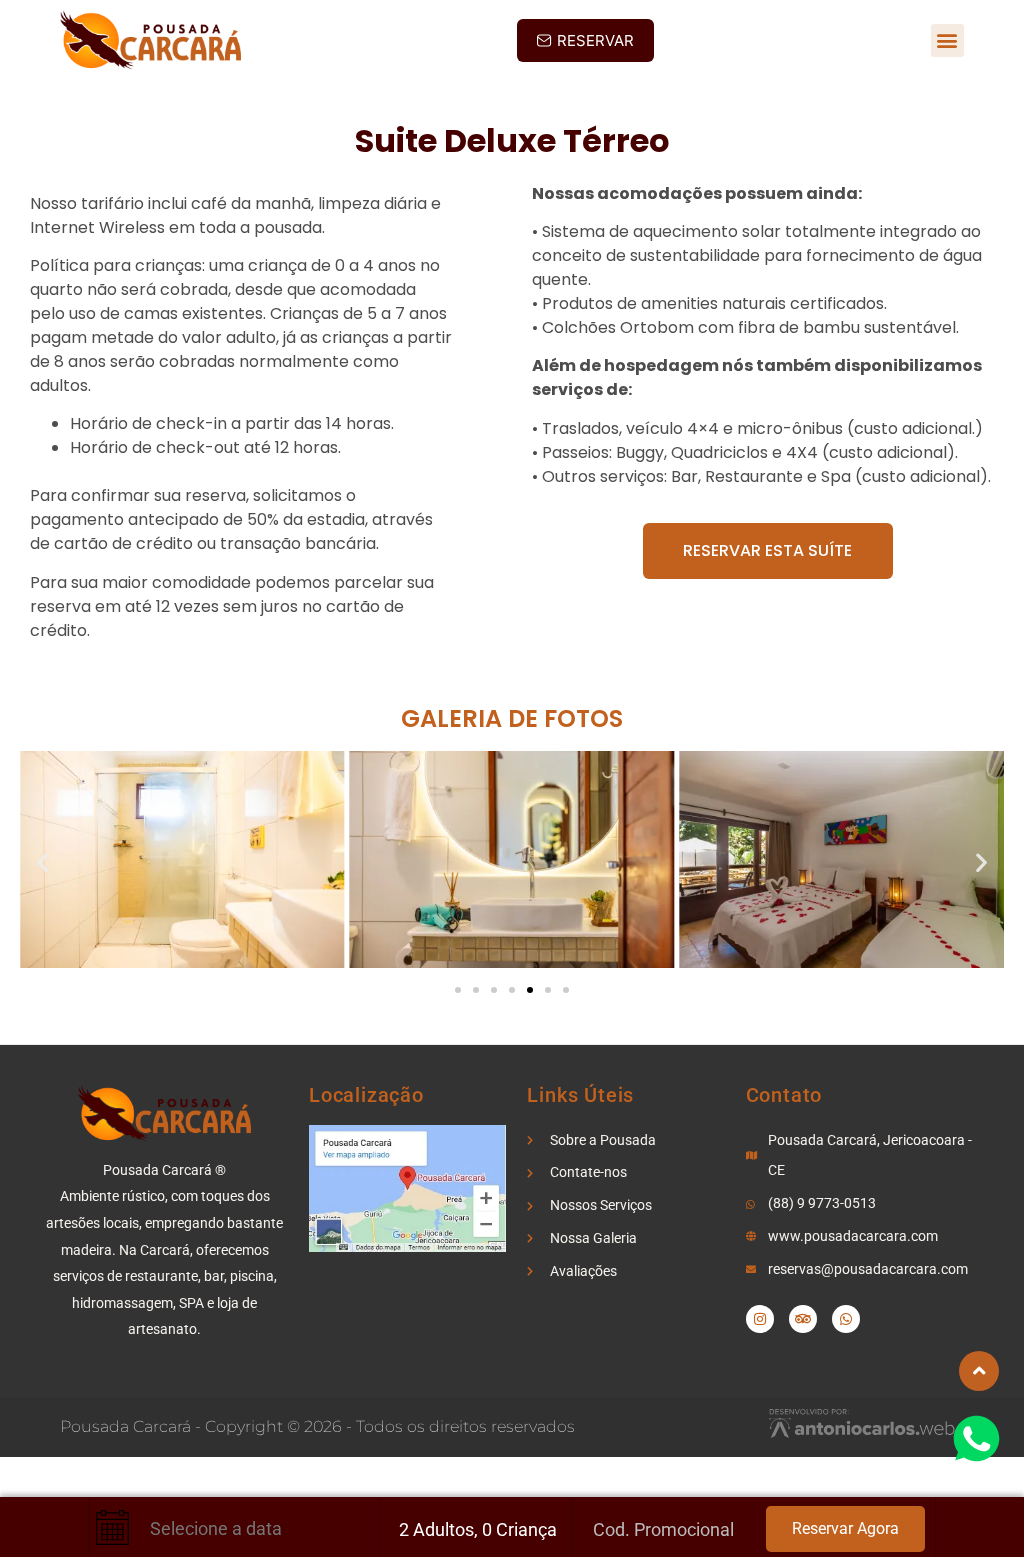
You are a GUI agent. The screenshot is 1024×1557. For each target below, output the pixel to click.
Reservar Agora (845, 1528)
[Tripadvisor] (803, 1319)
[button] (947, 40)
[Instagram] (760, 1319)
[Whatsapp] (846, 1319)
